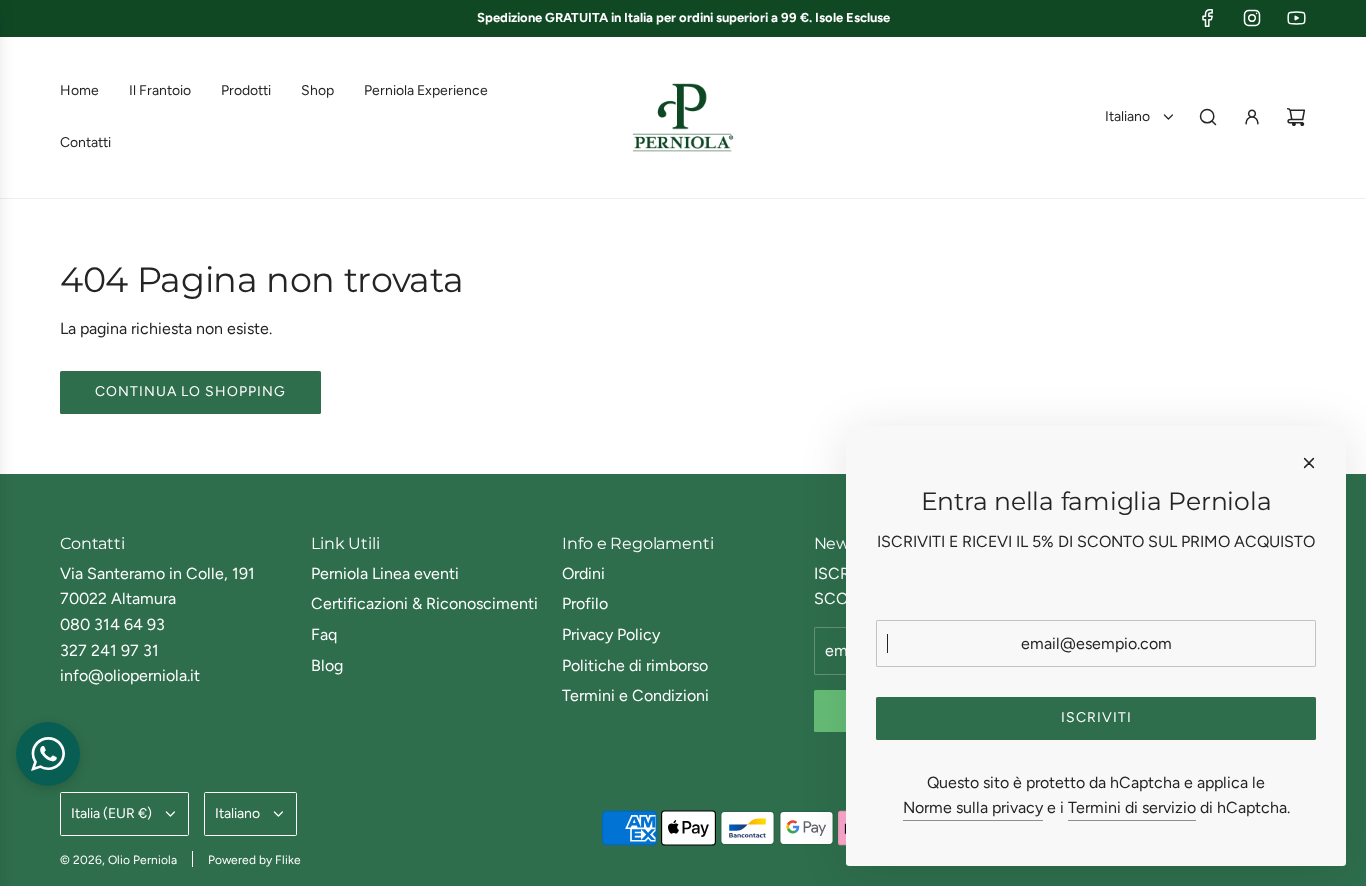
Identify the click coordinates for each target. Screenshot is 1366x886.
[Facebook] (1208, 18)
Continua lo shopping (190, 391)
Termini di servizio (1132, 807)
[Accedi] (1252, 117)
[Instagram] (1252, 18)
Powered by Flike (254, 860)
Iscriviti (1096, 717)
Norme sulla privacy (973, 807)
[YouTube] (1296, 18)
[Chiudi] (1309, 463)
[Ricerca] (1208, 117)
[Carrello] (1296, 117)
